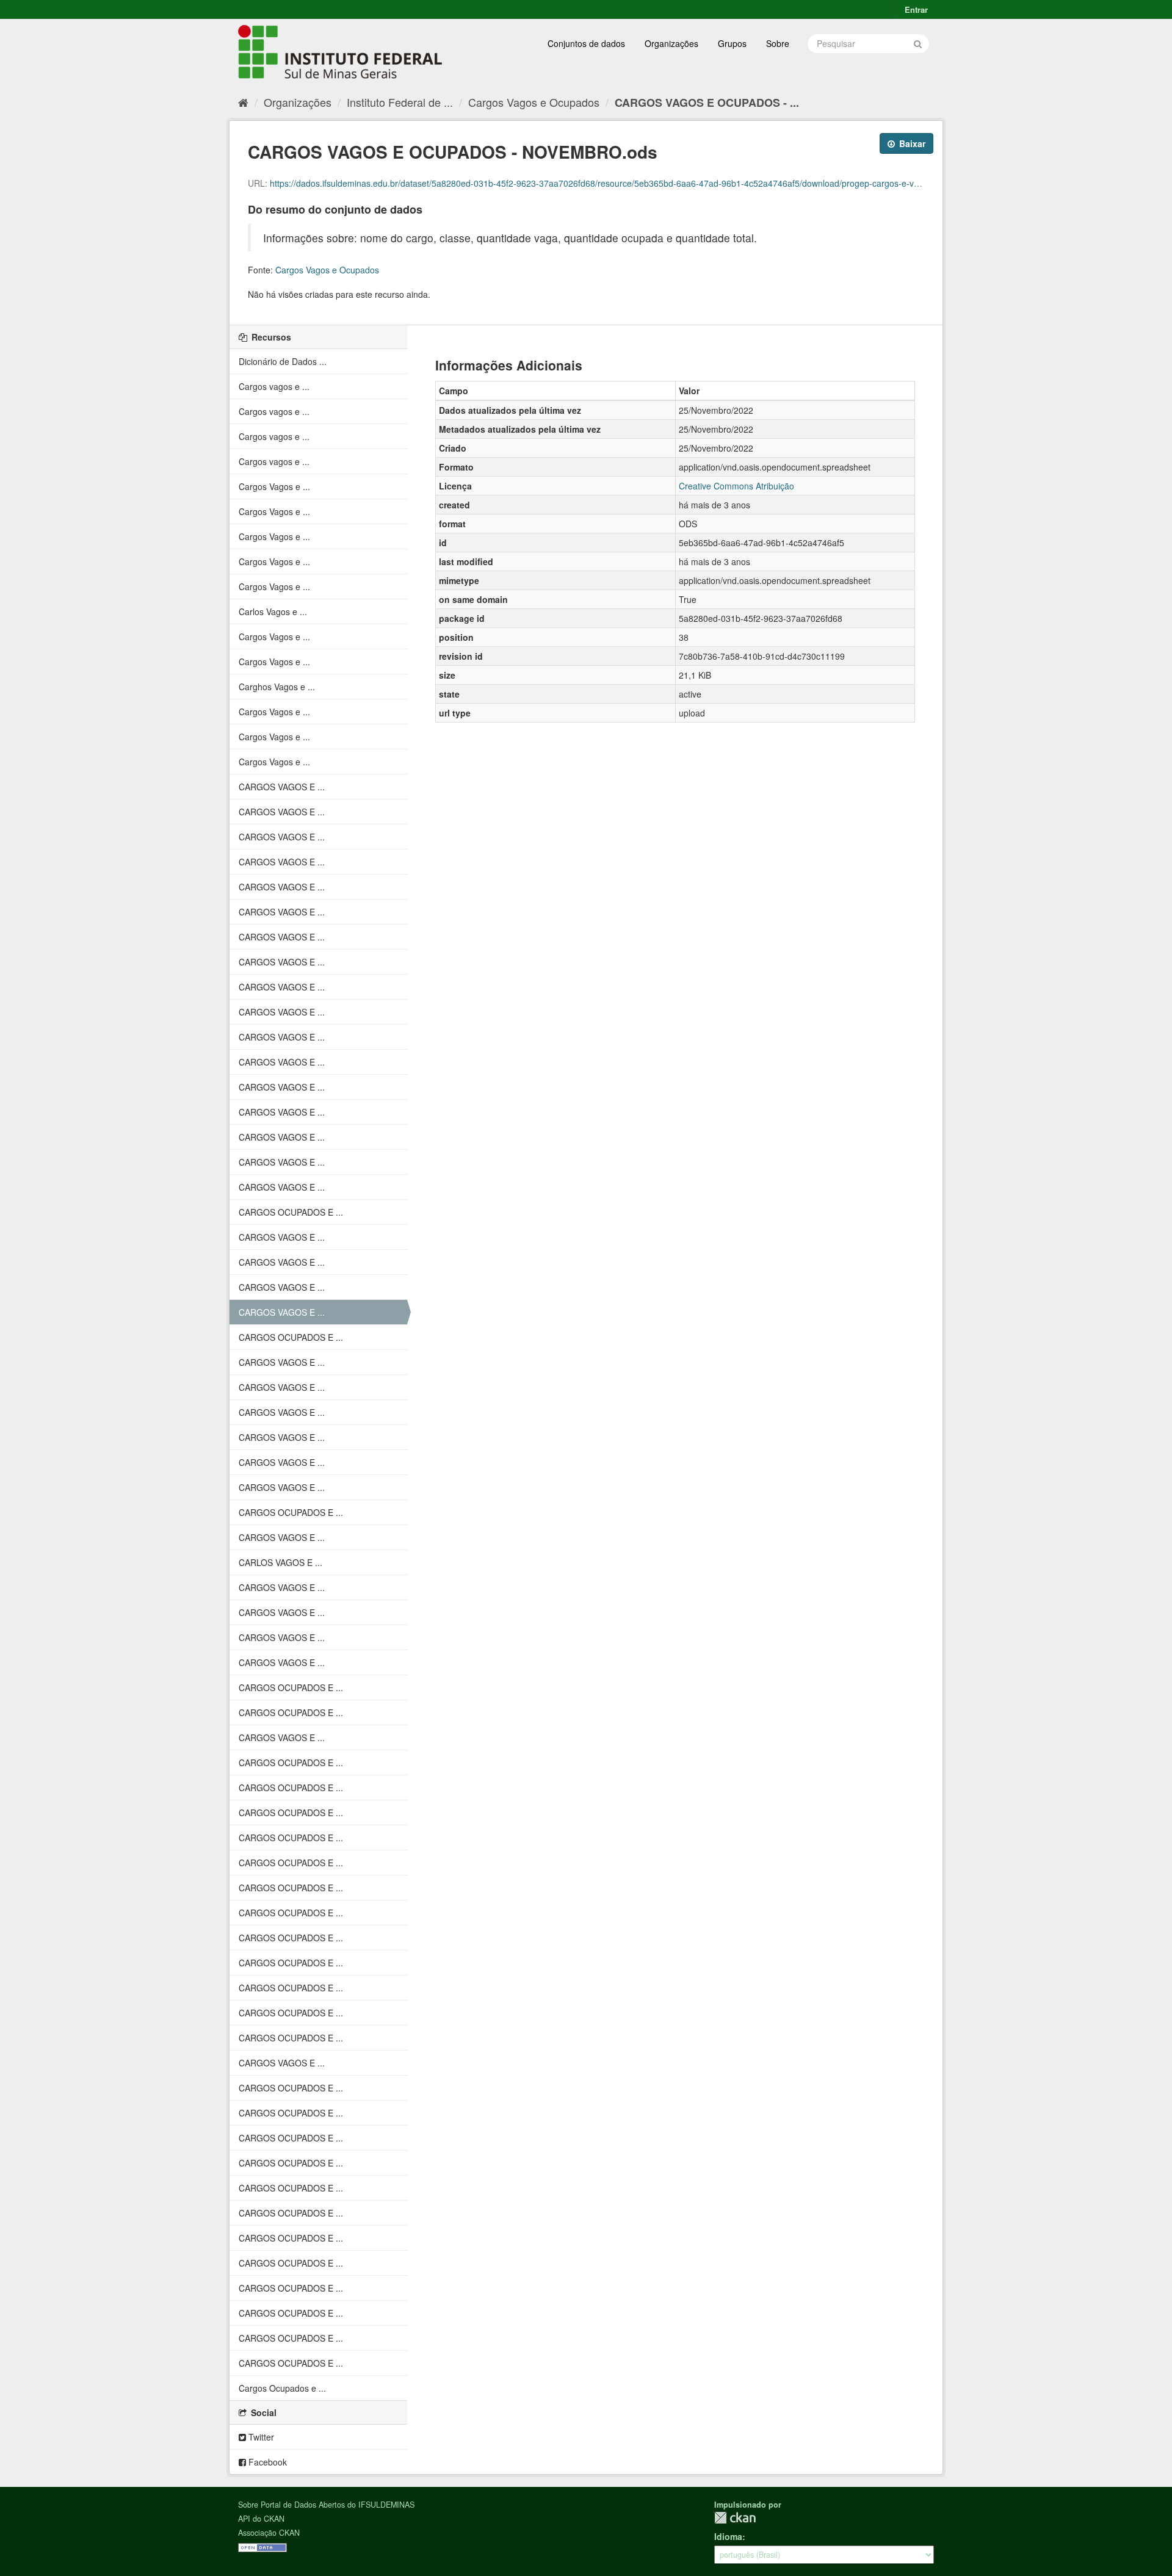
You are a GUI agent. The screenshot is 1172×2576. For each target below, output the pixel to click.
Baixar (911, 143)
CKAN (735, 2518)
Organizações (671, 43)
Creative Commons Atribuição (736, 486)
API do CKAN (261, 2519)
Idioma (728, 2536)
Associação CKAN (269, 2533)
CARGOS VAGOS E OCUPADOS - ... (707, 103)
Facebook (266, 2462)
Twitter (260, 2437)
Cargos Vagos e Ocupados (534, 102)
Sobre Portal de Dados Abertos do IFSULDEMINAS (326, 2505)
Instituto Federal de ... (400, 102)
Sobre (778, 43)
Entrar (916, 9)
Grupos (732, 43)
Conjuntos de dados (586, 43)
